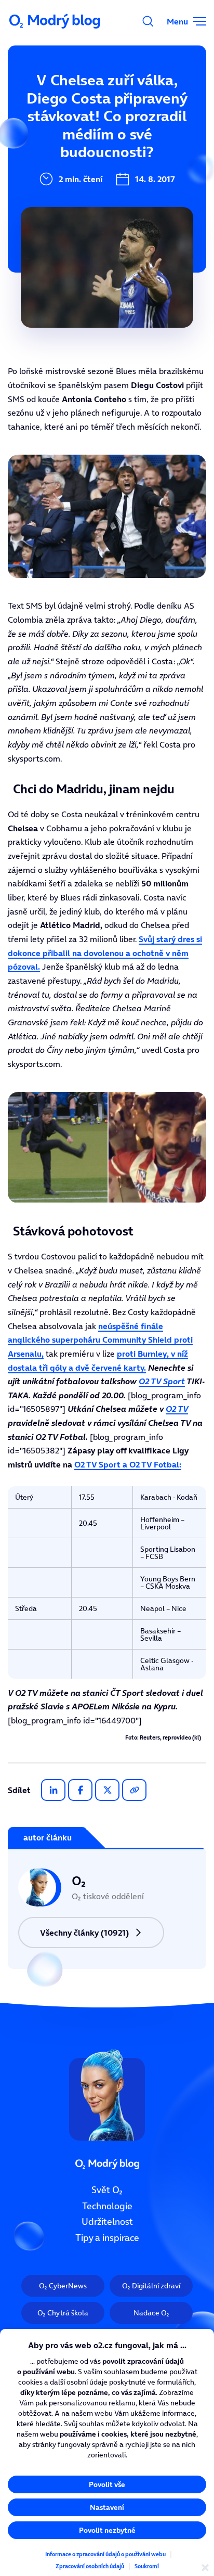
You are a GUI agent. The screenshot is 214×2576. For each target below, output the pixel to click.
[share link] (134, 1790)
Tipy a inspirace (107, 2238)
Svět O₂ (107, 2190)
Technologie (107, 2206)
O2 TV (177, 1409)
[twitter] (107, 1790)
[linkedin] (53, 1790)
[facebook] (80, 1790)
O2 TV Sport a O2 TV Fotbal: (128, 1464)
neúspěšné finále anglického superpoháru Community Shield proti (100, 1340)
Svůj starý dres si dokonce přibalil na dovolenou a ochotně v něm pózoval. (105, 953)
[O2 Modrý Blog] (56, 21)
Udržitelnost (107, 2222)
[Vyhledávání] (148, 21)
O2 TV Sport (162, 1381)
